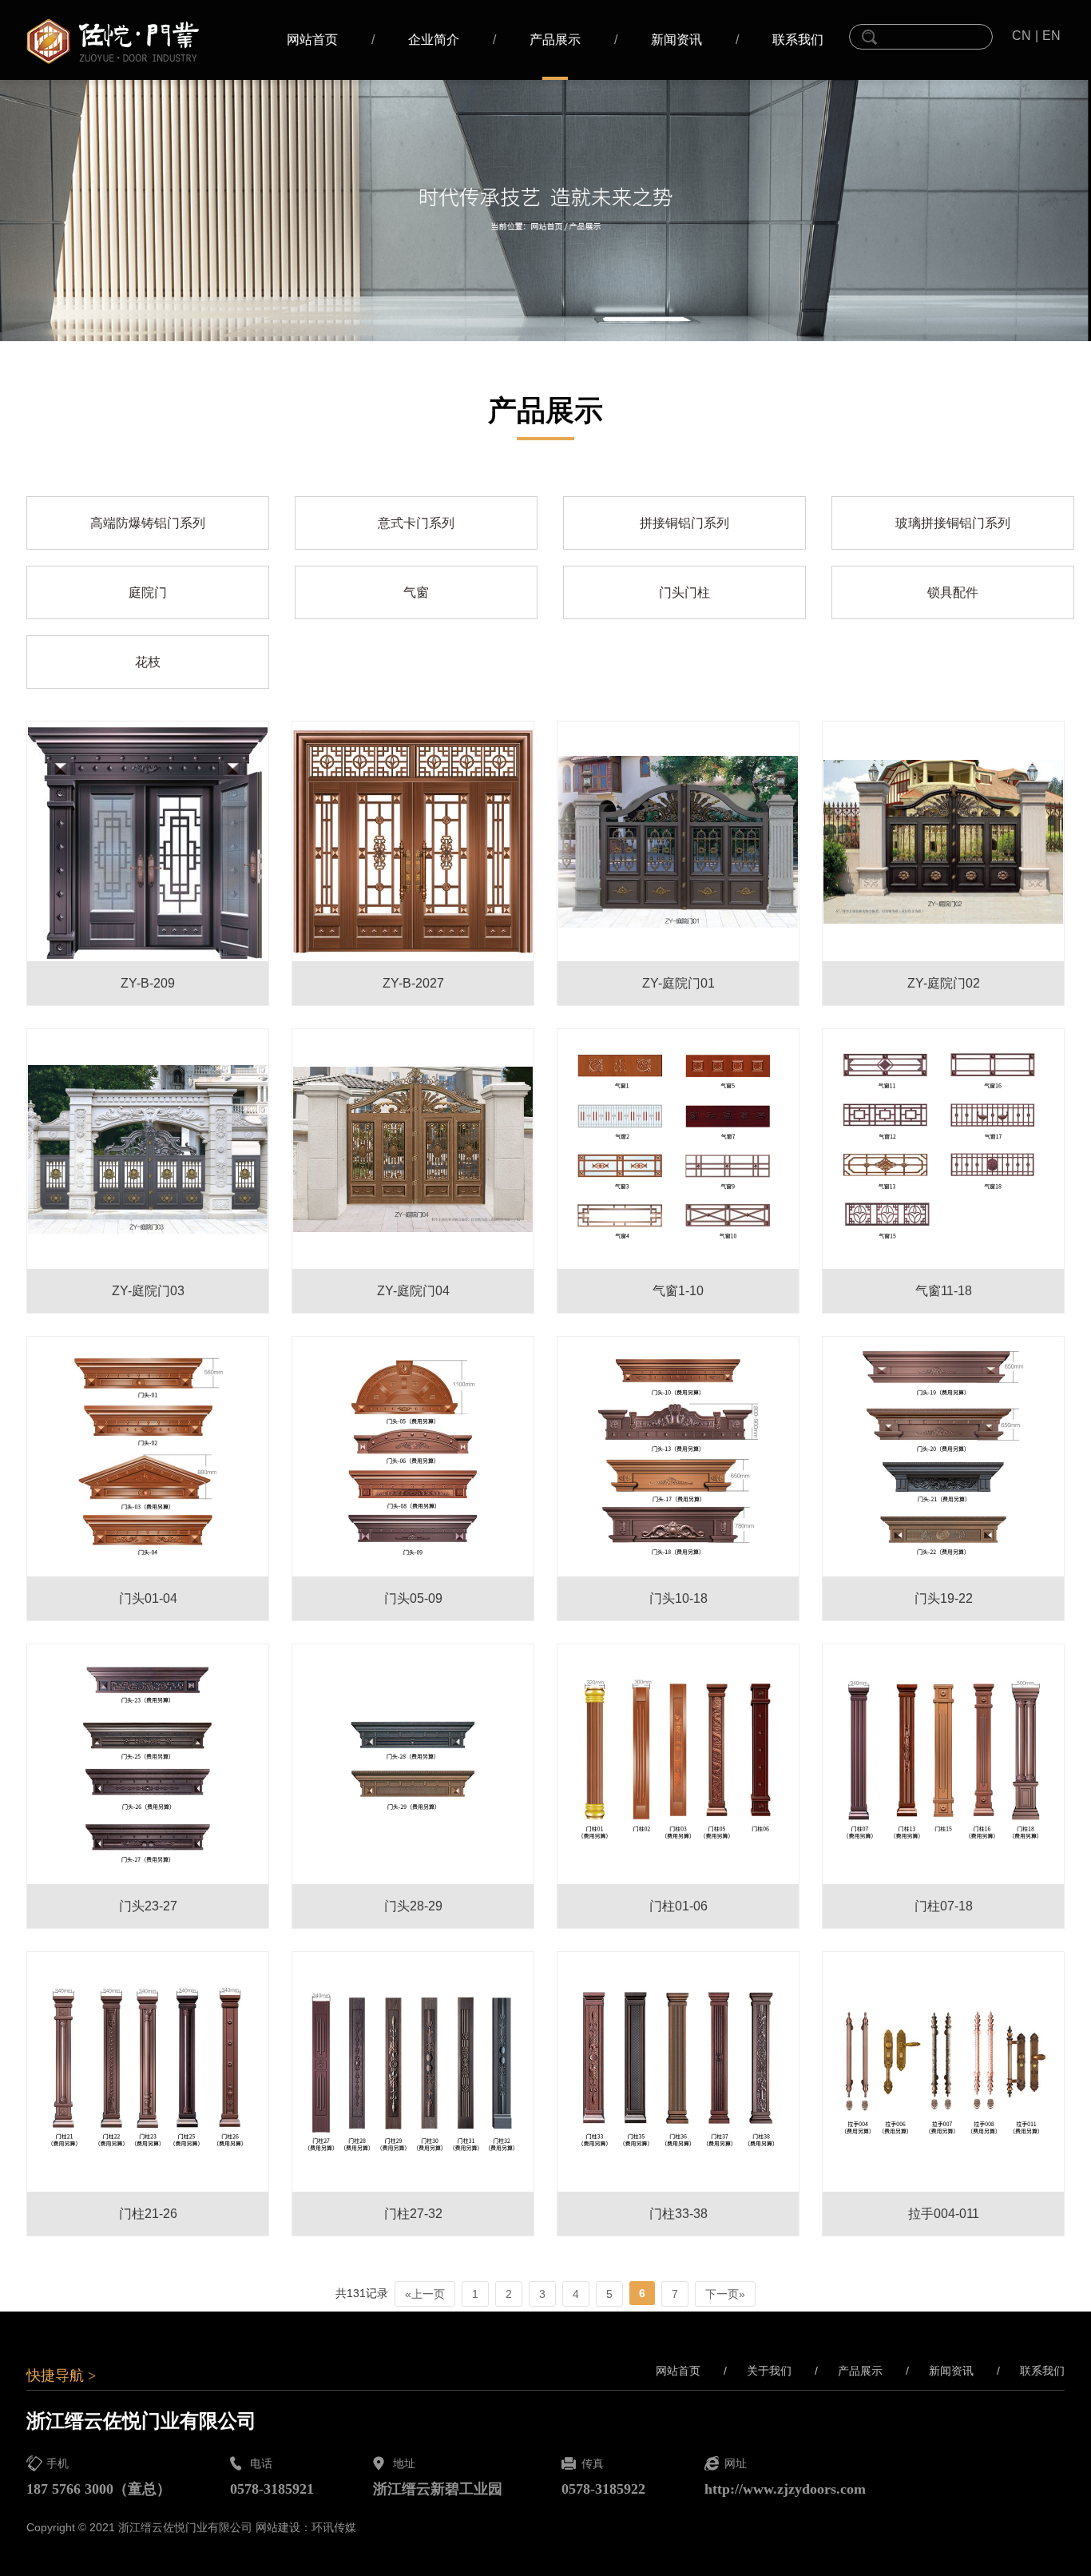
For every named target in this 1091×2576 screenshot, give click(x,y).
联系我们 (798, 40)
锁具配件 (953, 592)
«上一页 (425, 2294)
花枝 (148, 662)
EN (1051, 36)
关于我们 (758, 2371)
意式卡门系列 (416, 523)
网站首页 (312, 40)
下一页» (725, 2294)
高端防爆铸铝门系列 (148, 523)
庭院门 (148, 592)
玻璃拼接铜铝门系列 (953, 523)
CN (1022, 36)
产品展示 (555, 40)
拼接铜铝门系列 (684, 523)
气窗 (416, 592)
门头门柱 (684, 592)
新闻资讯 (676, 40)
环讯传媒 (334, 2527)
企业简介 (434, 40)
